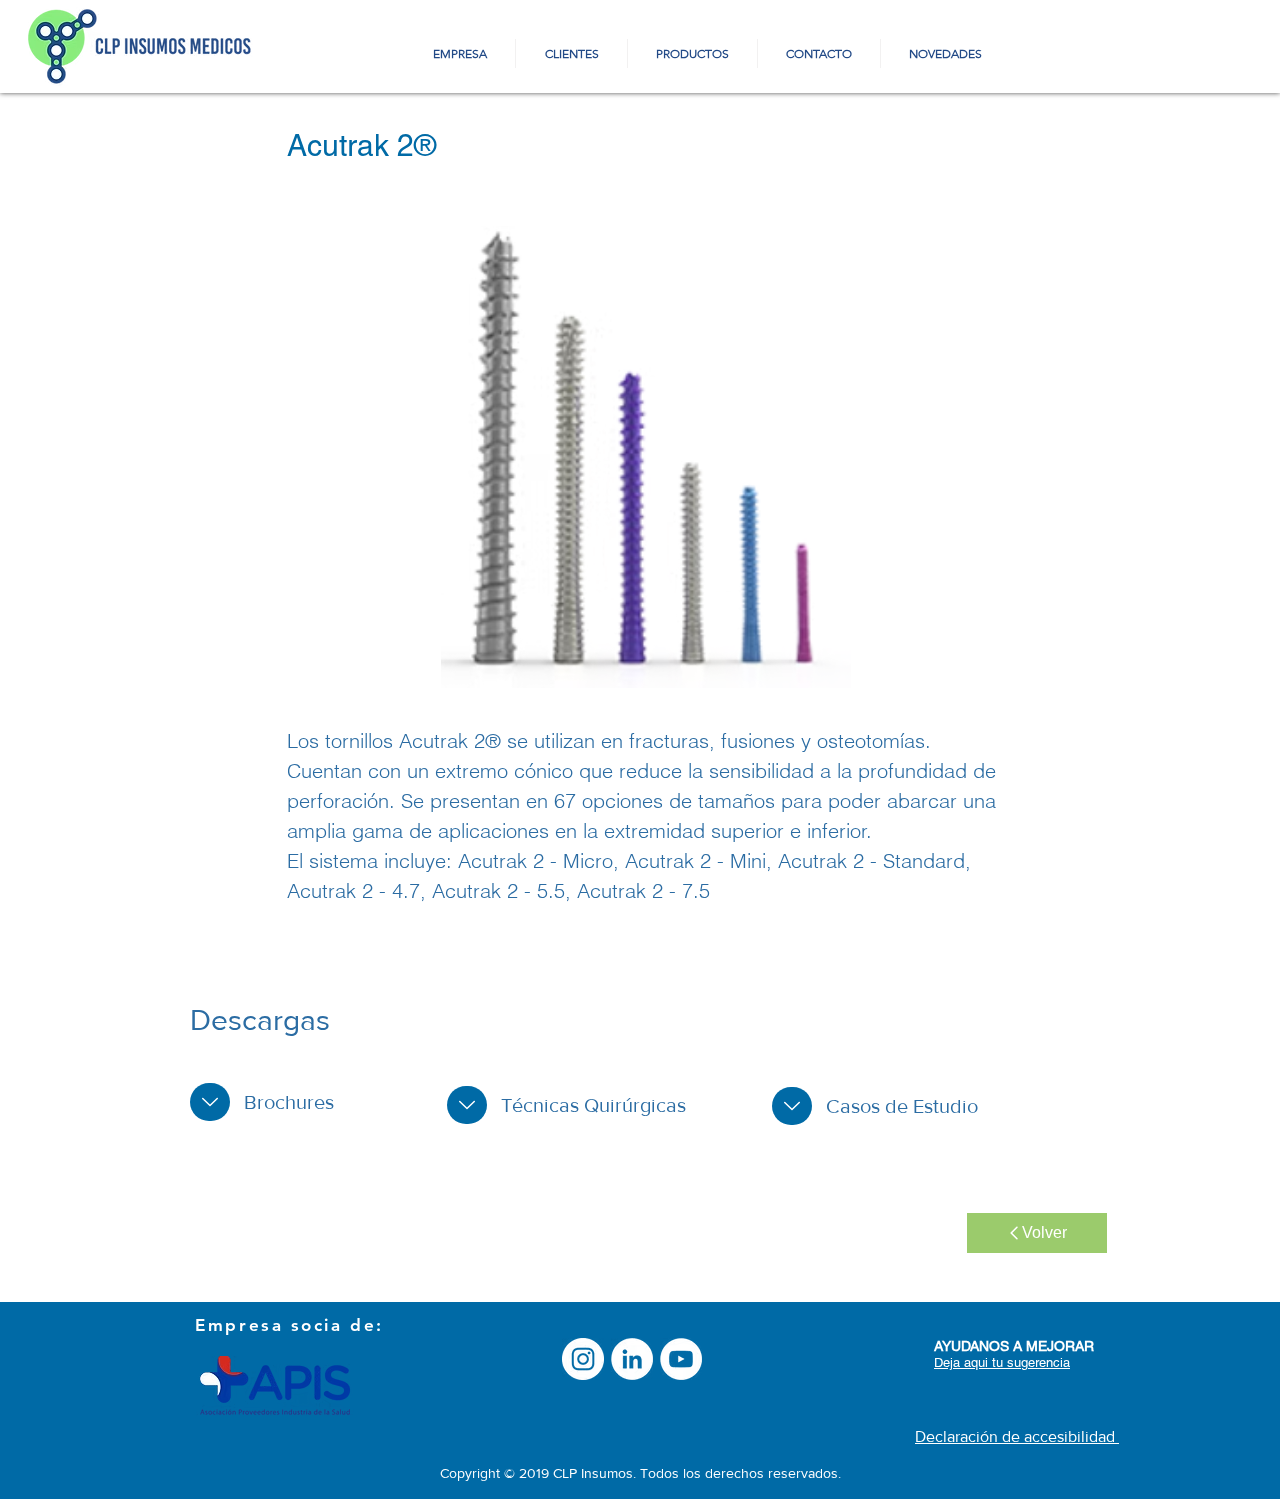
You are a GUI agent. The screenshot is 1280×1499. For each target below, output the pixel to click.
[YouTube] (681, 1359)
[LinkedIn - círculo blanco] (632, 1359)
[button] (645, 457)
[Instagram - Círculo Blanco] (583, 1359)
